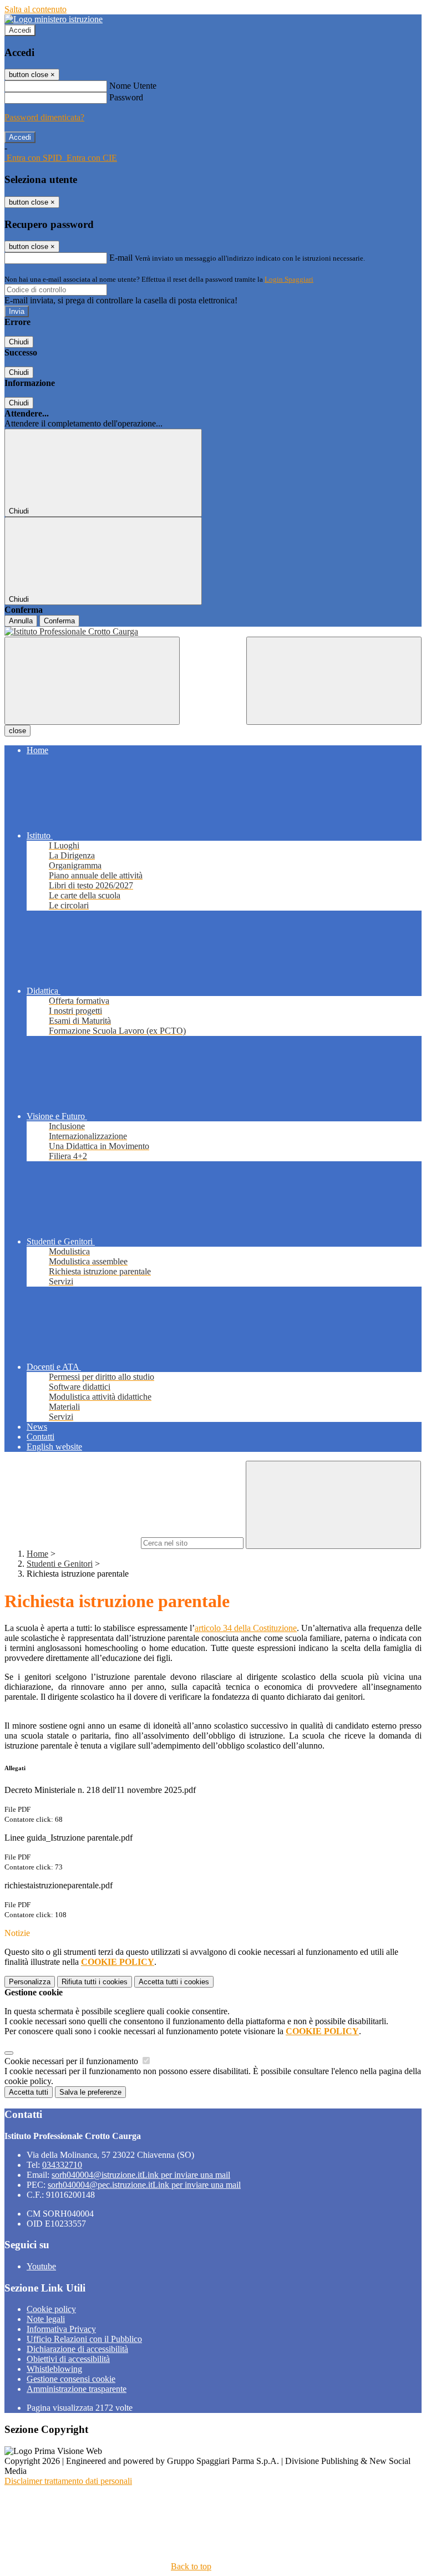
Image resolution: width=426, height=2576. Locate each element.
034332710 (62, 2165)
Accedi (20, 30)
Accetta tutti (174, 1982)
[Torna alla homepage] (213, 632)
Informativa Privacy (61, 2329)
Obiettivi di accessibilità (68, 2359)
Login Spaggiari (289, 279)
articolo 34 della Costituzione (246, 1628)
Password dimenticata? (44, 117)
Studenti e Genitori (60, 1564)
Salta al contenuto (35, 9)
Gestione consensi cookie (71, 2379)
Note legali (46, 2319)
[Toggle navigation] (92, 681)
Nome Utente (133, 86)
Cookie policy (51, 2309)
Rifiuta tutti (95, 1982)
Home (37, 1554)
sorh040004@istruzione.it (141, 2175)
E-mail (121, 258)
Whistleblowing (54, 2369)
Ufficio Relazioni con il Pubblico (84, 2339)
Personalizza (30, 1982)
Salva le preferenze (90, 2092)
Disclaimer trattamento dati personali (68, 2481)
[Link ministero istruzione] (54, 19)
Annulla (21, 621)
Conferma (59, 621)
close (17, 731)
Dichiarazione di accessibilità (77, 2349)
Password (126, 97)
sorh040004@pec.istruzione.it (144, 2185)
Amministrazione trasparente (77, 2389)
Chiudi (19, 342)
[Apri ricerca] (334, 681)
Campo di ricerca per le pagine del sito (72, 1543)
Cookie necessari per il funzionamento (72, 2061)
